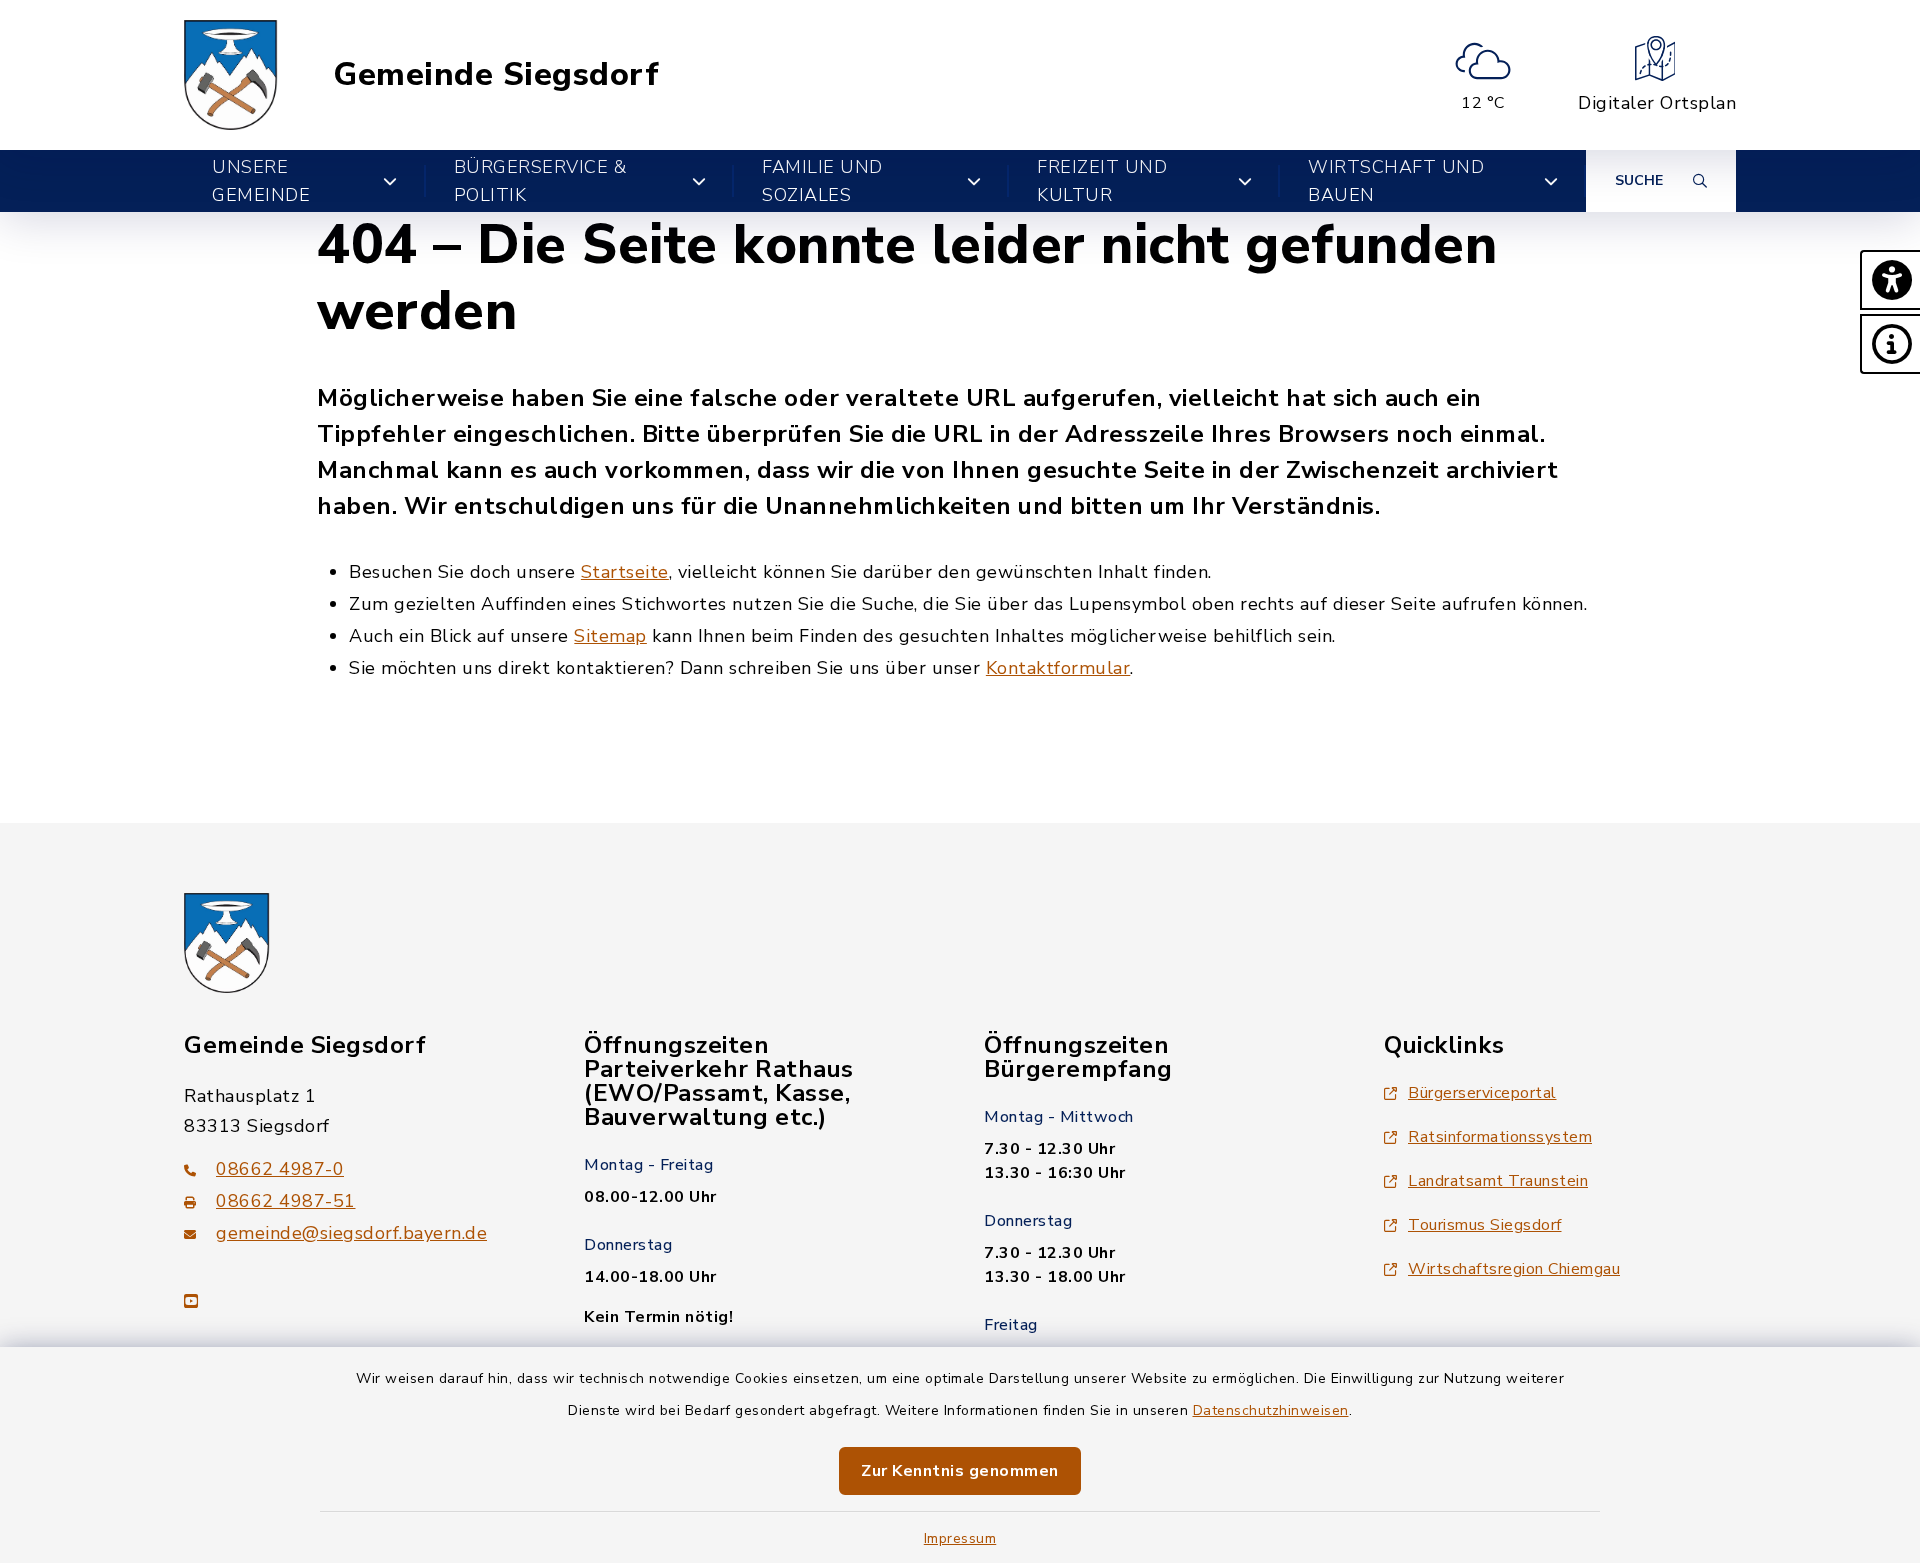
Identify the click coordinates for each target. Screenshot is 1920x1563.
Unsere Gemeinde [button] (261, 181)
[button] (1890, 280)
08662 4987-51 (286, 1201)
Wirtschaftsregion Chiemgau (1514, 1269)
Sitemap (610, 636)
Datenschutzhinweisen (1271, 1410)
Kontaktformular (1058, 668)
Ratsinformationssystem (1500, 1137)
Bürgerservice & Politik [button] (540, 181)
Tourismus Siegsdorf (1485, 1225)
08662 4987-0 (280, 1169)
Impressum (960, 1538)
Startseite (625, 572)
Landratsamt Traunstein (1498, 1181)
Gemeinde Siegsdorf (496, 75)
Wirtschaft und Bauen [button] (1396, 181)
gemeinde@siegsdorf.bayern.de (351, 1233)
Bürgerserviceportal (1482, 1093)
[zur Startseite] (231, 75)
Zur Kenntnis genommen (960, 1471)
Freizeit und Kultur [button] (1102, 181)
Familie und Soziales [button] (822, 181)
